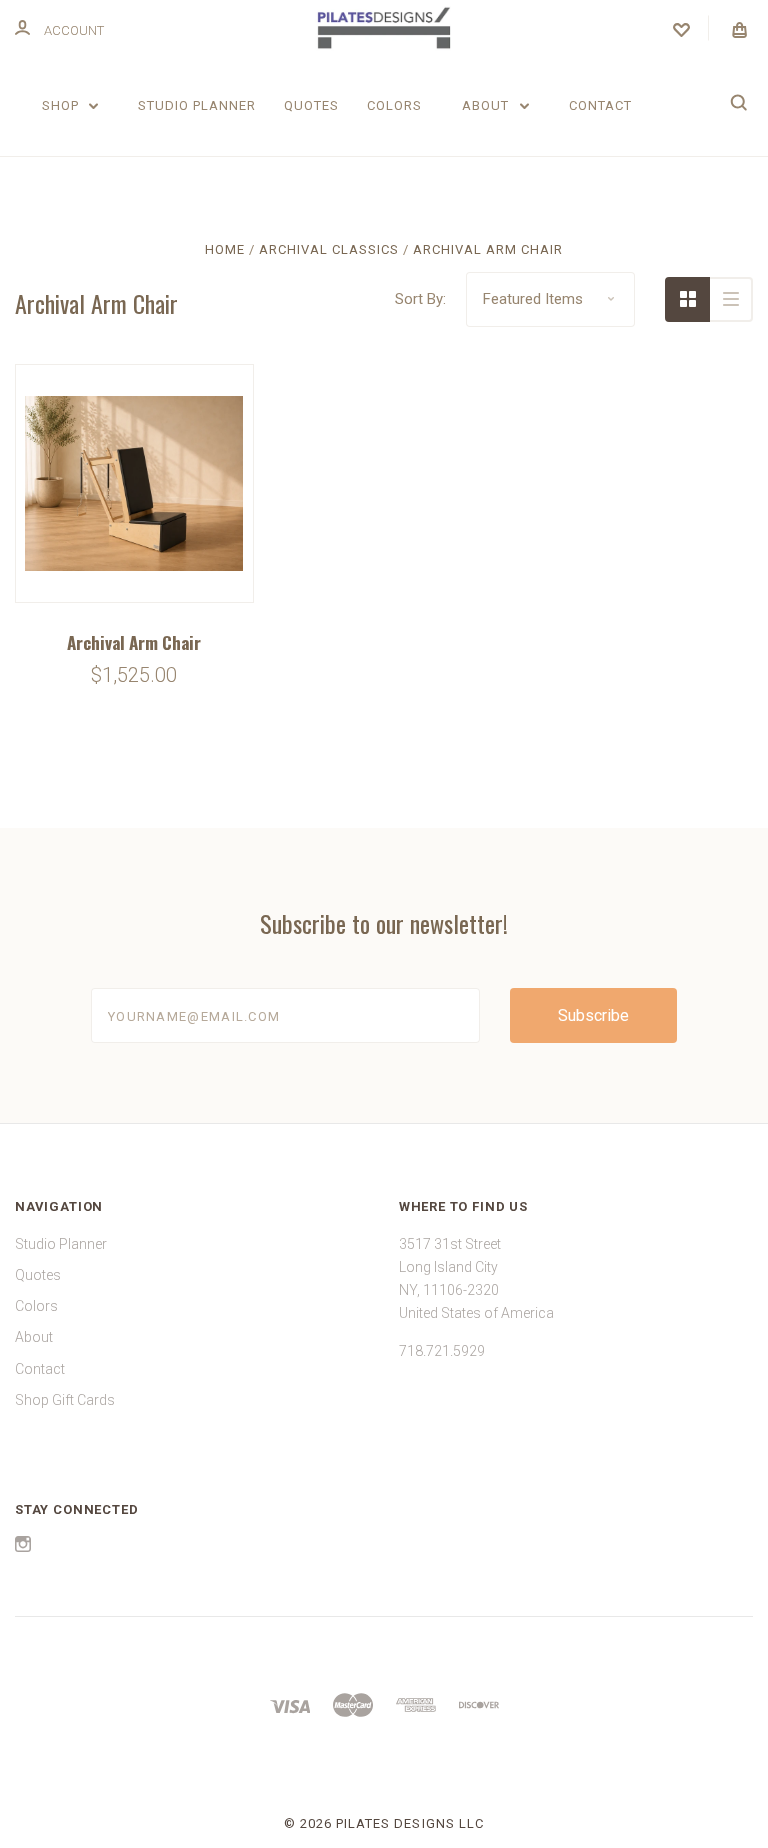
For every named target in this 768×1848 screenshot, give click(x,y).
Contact (600, 105)
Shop (62, 105)
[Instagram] (23, 1547)
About (487, 105)
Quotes (311, 105)
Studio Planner (197, 105)
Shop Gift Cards (65, 1400)
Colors (394, 105)
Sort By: (420, 299)
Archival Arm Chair (134, 642)
